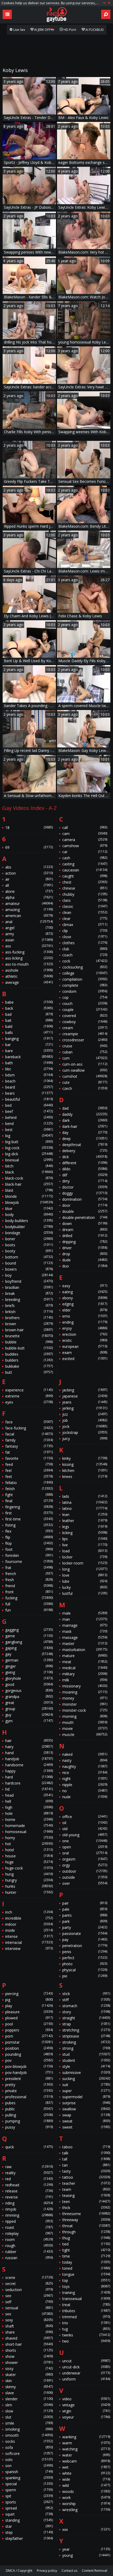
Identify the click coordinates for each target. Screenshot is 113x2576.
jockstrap (85, 1432)
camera (85, 840)
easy (85, 1286)
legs (85, 1527)
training (86, 2293)
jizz (85, 1414)
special (29, 2484)
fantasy (29, 1446)
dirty (85, 1181)
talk (86, 2153)
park (85, 1921)
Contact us (69, 2571)
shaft (29, 2326)
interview (29, 1948)
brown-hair (29, 1330)
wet (86, 2467)
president (29, 2079)
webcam (86, 2461)
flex (29, 1531)
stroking (86, 2042)
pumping (29, 2121)
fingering (29, 1507)
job (85, 1420)
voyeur (86, 2417)
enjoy (85, 1328)
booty (29, 1251)
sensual (29, 2308)
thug (86, 2238)
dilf (85, 1175)
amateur (29, 903)
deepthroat (85, 1145)
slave (29, 2393)
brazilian (29, 1287)
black (29, 1172)
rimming (29, 2215)
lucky (85, 1587)
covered (85, 1016)
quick (29, 2147)
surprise (86, 2103)
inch (29, 1912)
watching (86, 2449)
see (29, 2296)
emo (85, 1316)
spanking (29, 2478)
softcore (29, 2453)
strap (86, 2024)
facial (29, 1434)
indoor (29, 1924)
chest (85, 882)
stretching (86, 2030)
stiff (86, 2000)
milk (85, 1680)
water (86, 2455)
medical (85, 1668)
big (29, 1136)
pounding (29, 2054)
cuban (85, 1052)
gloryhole (29, 1678)
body (29, 1215)
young (86, 2555)
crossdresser (85, 1040)
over (85, 1883)
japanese (85, 1396)
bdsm (29, 1075)
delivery (85, 1151)
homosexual (29, 1832)
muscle (85, 1735)
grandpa (29, 1697)
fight (29, 1495)
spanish (29, 2472)
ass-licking (29, 958)
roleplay (29, 2233)
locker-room (85, 1563)
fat (29, 1452)
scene (29, 2277)
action (29, 873)
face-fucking (29, 1428)
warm (86, 2443)
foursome (29, 1561)
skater (29, 2375)
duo (85, 1266)
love (85, 1575)
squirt (29, 2514)
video (86, 2399)
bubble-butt (29, 1348)
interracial (29, 1942)
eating (85, 1292)
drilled (85, 1236)
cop (85, 997)
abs (29, 867)
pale (85, 1909)
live (85, 1545)
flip (29, 1537)
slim (29, 2405)
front (29, 1592)
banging (29, 1039)
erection (85, 1334)
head (29, 1795)
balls (29, 1032)
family (29, 1440)
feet (29, 1477)
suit (86, 2085)
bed (29, 1105)
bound (29, 1263)
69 (29, 847)
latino (85, 1508)
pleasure (29, 2012)
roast (29, 2227)
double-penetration (85, 1217)
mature (85, 1656)
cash (85, 858)
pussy (29, 2127)
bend (29, 1124)
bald (29, 1026)
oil (85, 1823)
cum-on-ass (85, 1064)
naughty (85, 1766)
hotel (29, 1850)
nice (85, 1773)
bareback (29, 1057)
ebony (85, 1298)
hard (29, 1777)
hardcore (29, 1783)
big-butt (29, 1142)
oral (85, 1853)
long (85, 1569)
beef (29, 1111)
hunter (29, 1892)
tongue (86, 2274)
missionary (85, 1686)
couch (85, 1003)
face (29, 1422)
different (85, 1163)
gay (29, 1654)
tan (86, 2165)
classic (85, 906)
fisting (29, 1525)
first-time (29, 1519)
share (29, 2332)
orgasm (85, 1859)
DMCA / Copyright (19, 2571)
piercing (29, 1994)
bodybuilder (29, 1227)
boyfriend (29, 1281)
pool (29, 2024)
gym (29, 1721)
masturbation (85, 1650)
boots (29, 1245)
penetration (85, 1946)
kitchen (85, 1470)
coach (85, 955)
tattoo (86, 2177)
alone (29, 891)
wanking (86, 2437)
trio (86, 2323)
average (29, 982)
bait (29, 1020)
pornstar (29, 2042)
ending (85, 1322)
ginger (29, 1666)
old (85, 1829)
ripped (29, 2221)
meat (85, 1662)
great (29, 1703)
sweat (86, 2121)
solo (29, 2460)
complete (85, 985)
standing (29, 2520)
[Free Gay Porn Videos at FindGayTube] (56, 15)
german (29, 1660)
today (86, 2262)
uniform (86, 2379)
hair (29, 1741)
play (29, 2006)
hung (29, 1874)
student (86, 2060)
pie (85, 1976)
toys (86, 2286)
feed (29, 1464)
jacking (85, 1390)
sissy (29, 2369)
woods (86, 2491)
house (29, 1856)
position (29, 2048)
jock (85, 1426)
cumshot (85, 1076)
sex (29, 2314)
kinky (85, 1458)
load (85, 1551)
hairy (29, 1747)
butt (29, 1372)
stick (86, 1994)
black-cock (29, 1178)
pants (85, 1915)
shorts (29, 2350)
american (29, 916)
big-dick (29, 1154)
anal (29, 922)
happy (29, 1771)
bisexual (29, 1160)
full (29, 1604)
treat (86, 2305)
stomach (86, 2006)
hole (29, 1813)
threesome (86, 2214)
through (86, 2232)
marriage (85, 1625)
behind (29, 1117)
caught (85, 876)
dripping (85, 1242)
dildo (85, 1169)
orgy (85, 1865)
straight (86, 2018)
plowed (29, 2018)
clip (85, 931)
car (85, 852)
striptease (86, 2036)
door (85, 1205)
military (85, 1674)
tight (86, 2250)
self (29, 2302)
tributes (86, 2311)
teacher (86, 2183)
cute (85, 1082)
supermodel (86, 2097)
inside (29, 1930)
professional (29, 2097)
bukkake (29, 1366)
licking (85, 1533)
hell (29, 1801)
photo (85, 1964)
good (29, 1684)
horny (29, 1838)
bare (29, 1051)
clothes (85, 943)
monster (85, 1704)
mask (85, 1631)
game (29, 1636)
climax (85, 925)
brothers (29, 1318)
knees (85, 1477)
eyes (29, 1402)
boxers (29, 1269)
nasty (85, 1760)
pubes (29, 2103)
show (29, 2356)
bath (29, 1063)
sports (29, 2502)
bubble (29, 1342)
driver (85, 1248)
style (86, 2066)
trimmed (86, 2317)
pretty (29, 2085)
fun (29, 1610)
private (29, 2091)
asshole (29, 970)
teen (86, 2201)
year (86, 2549)
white (86, 2473)
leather (85, 1521)
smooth (29, 2435)
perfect (85, 1958)
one (85, 1841)
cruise (85, 1046)
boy (29, 1275)
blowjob (29, 1202)
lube (85, 1581)
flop (29, 1543)
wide (86, 2479)
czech (85, 1088)
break (29, 1293)
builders (29, 1360)
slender (29, 2399)
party (85, 1927)
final (29, 1501)
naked (85, 1754)
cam (85, 834)
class (85, 900)
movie (85, 1728)
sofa (29, 2447)
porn (29, 2036)
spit (29, 2496)
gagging (29, 1630)
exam (85, 1353)
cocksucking (85, 967)
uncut (86, 2361)
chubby (85, 894)
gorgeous (29, 1690)
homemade (29, 1826)
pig (29, 2000)
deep (85, 1139)
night (85, 1779)
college (85, 973)
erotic (85, 1340)
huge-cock (29, 1868)
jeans (85, 1402)
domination (85, 1199)
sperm (29, 2490)
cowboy (85, 1022)
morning (85, 1716)
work (86, 2498)
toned (86, 2268)
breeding (29, 1299)
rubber (29, 2252)
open (85, 1847)
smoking (29, 2429)
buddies (29, 1354)
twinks (86, 2335)
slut (29, 2417)
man (85, 1619)
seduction (29, 2290)
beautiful (29, 1099)
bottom (29, 1257)
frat (29, 1568)
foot (29, 1549)
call (85, 827)
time (86, 2256)
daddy (85, 1114)
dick (85, 1157)
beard (29, 1087)
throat (86, 2226)
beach (29, 1081)
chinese (85, 888)
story (86, 2012)
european (85, 1346)
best (29, 1130)
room (29, 2239)
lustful (85, 1593)
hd (29, 1789)
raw (29, 2167)
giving (29, 1672)
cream (85, 1028)
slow (29, 2411)
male (85, 1613)
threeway (86, 2220)
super (86, 2091)
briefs (29, 1306)
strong (86, 2048)
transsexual (86, 2299)
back (29, 1008)
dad (85, 1108)
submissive (86, 2072)
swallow (86, 2109)
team (86, 2189)
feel (29, 1470)
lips (85, 1539)
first (29, 1513)
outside (85, 1877)
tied (86, 2244)
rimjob (29, 2209)
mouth (85, 1722)
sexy (29, 2320)
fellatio (29, 1483)
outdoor (85, 1871)
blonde (29, 1196)
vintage (86, 2405)
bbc (29, 1069)
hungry (29, 1880)
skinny (29, 2387)
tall (86, 2159)
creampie (85, 1034)
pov (29, 2060)
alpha (29, 897)
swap (86, 2115)
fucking (29, 1598)
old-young (85, 1835)
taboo (86, 2147)
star (29, 2526)
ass (29, 946)
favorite (29, 1458)
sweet (86, 2127)
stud (86, 2054)
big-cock (29, 1148)
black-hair (29, 1184)
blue (29, 1208)
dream (85, 1230)
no (85, 1791)
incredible (29, 1918)
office (85, 1817)
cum (85, 1058)
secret (29, 2284)
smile (29, 2423)
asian (29, 940)
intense (29, 1936)
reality (29, 2173)
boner (29, 1239)
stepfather (29, 2538)
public (29, 2109)
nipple (85, 1785)
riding (29, 2203)
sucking (86, 2079)
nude (85, 1797)
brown (29, 1324)
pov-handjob (29, 2072)
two (86, 2341)
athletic (29, 976)
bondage (29, 1233)
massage (85, 1637)
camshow (85, 846)
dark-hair (85, 1126)
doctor (85, 1187)
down (85, 1223)
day (85, 1132)
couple (85, 1010)
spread (29, 2508)
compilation (85, 979)
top (86, 2280)
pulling (29, 2115)
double (85, 1211)
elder (85, 1310)
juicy (85, 1439)
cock (85, 961)
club (85, 949)
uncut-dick (86, 2367)
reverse (29, 2197)
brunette (29, 1336)
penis (85, 1952)
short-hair (29, 2344)
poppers (29, 2030)
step (29, 2532)
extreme (29, 1396)
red (29, 2179)
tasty (86, 2171)
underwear (86, 2373)
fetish (29, 1489)
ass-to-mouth (29, 964)
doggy (85, 1193)
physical (85, 1970)
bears (29, 1093)
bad (29, 1014)
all (29, 885)
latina (85, 1502)
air (29, 879)
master (85, 1644)
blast (29, 1190)
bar (29, 1045)
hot (29, 1844)
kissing (85, 1464)
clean (85, 912)
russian (29, 2258)
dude (85, 1260)
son (29, 2466)
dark (85, 1120)
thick (86, 2208)
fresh (29, 1580)
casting (85, 864)
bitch (29, 1166)
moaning (85, 1692)
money (85, 1698)
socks (29, 2441)
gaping (29, 1648)
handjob (29, 1759)
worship (86, 2504)
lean (85, 1514)
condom (85, 991)
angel (29, 928)
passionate (85, 1933)
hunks (29, 1886)
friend (29, 1586)
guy (29, 1715)
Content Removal (94, 2571)
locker (85, 1557)
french (29, 1574)
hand (29, 1753)
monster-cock (85, 1710)
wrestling (86, 2510)
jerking (85, 1408)
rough (29, 2246)
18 (29, 827)
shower (29, 2362)
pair (85, 1903)
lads (85, 1496)
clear (85, 919)
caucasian (85, 870)
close (85, 937)
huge (29, 1862)
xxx (86, 2529)
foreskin (29, 1555)
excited (85, 1359)
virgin (86, 2411)
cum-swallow (85, 1070)
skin (29, 2381)
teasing (86, 2195)
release (29, 2191)
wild (86, 2485)
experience (29, 1390)
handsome (29, 1765)
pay (85, 1940)
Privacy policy (47, 2571)
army (29, 934)
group (29, 1709)
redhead (29, 2185)
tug (86, 2329)
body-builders (29, 1221)
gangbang (29, 1642)
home (29, 1819)
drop (85, 1254)
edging (85, 1304)
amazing (29, 910)
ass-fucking (29, 952)
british (29, 1312)
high (29, 1807)
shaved (29, 2338)
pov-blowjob (29, 2066)
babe (29, 1002)
